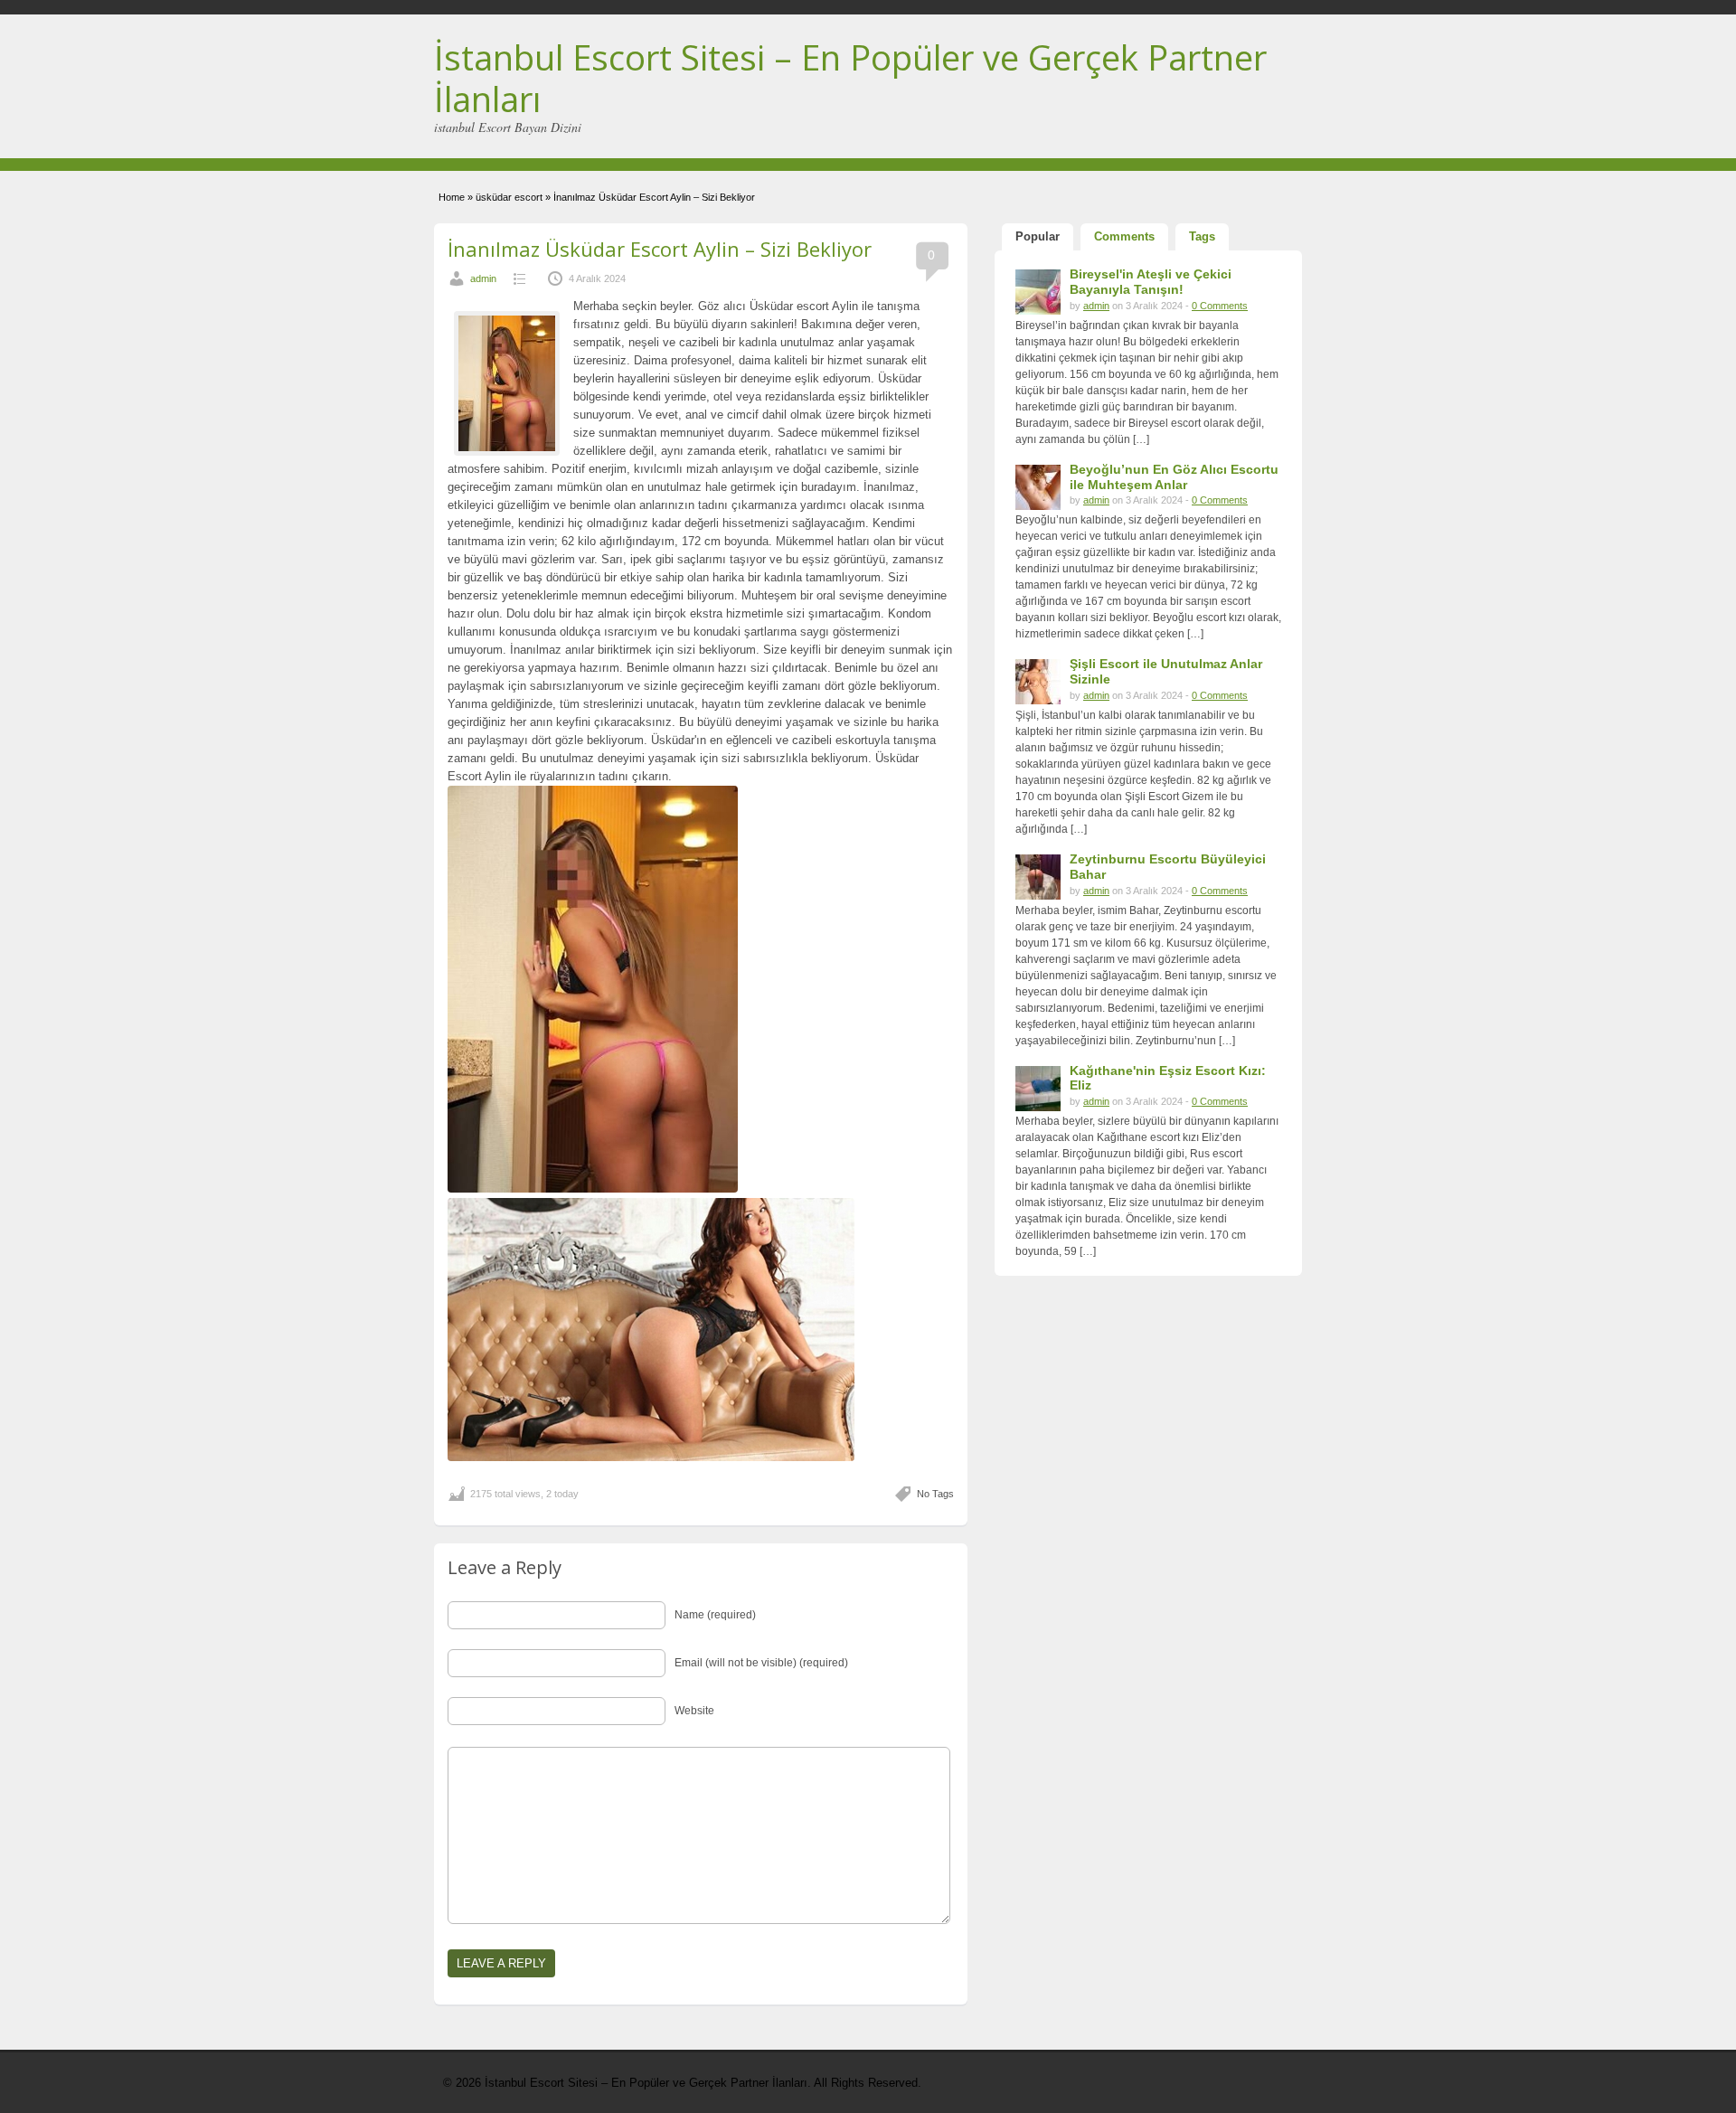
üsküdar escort (509, 197)
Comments (1124, 236)
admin (483, 278)
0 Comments (1220, 306)
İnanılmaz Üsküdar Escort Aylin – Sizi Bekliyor (660, 249)
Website (694, 1711)
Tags (1202, 236)
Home (452, 197)
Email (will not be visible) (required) (761, 1663)
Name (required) (715, 1615)
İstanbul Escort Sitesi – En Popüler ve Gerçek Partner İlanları (850, 78)
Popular (1038, 236)
